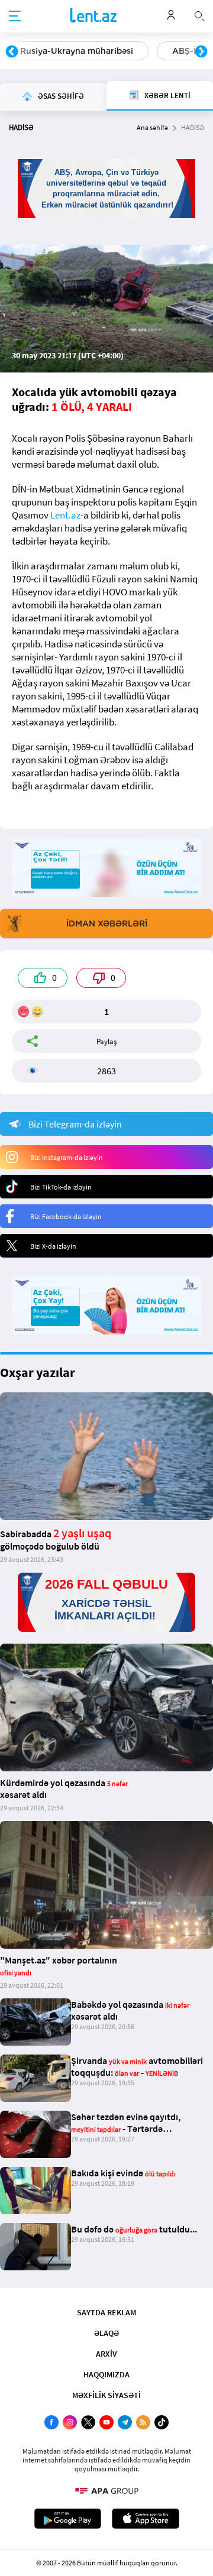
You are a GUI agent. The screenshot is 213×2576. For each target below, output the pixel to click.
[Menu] (15, 17)
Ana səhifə (152, 127)
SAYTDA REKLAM (106, 2312)
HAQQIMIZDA (106, 2374)
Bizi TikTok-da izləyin (61, 1187)
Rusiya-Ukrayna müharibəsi (77, 51)
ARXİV (106, 2354)
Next (201, 52)
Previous (12, 52)
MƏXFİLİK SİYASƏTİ (106, 2395)
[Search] (199, 15)
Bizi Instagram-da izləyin (67, 1157)
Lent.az (65, 515)
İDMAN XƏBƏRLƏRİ (107, 924)
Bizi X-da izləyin (53, 1246)
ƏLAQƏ (106, 2333)
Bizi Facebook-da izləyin (66, 1216)
